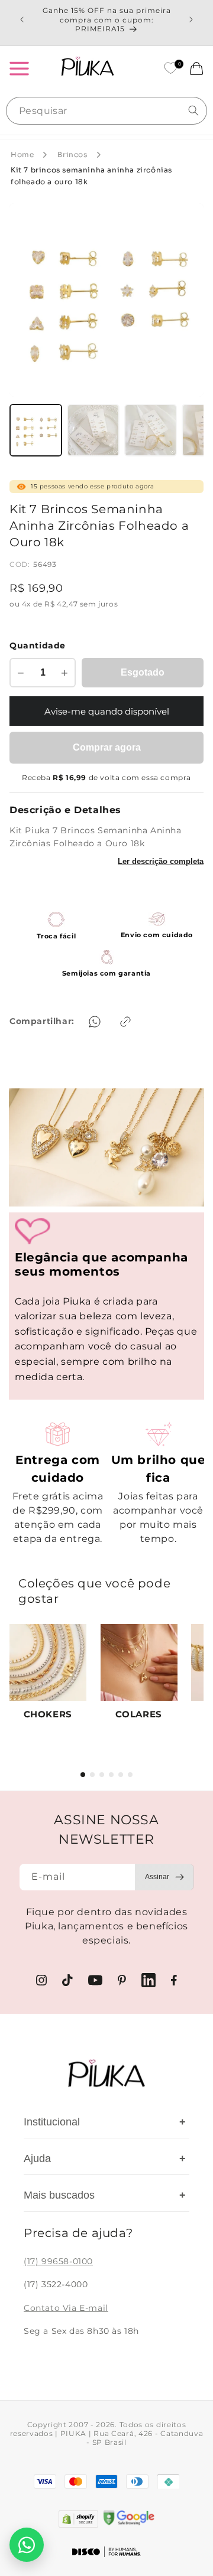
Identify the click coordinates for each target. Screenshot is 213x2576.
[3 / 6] (102, 1775)
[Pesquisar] (193, 110)
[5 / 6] (121, 1775)
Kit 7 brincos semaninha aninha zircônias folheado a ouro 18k (91, 176)
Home (22, 154)
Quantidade (38, 645)
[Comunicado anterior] (22, 19)
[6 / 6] (130, 1775)
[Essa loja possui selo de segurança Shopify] (78, 2519)
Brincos (72, 154)
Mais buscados (105, 2195)
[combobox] (106, 111)
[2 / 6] (92, 1775)
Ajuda (105, 2158)
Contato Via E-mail (66, 2308)
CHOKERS (48, 1714)
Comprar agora (107, 747)
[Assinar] (164, 1877)
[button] (19, 69)
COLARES (139, 1714)
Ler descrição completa (161, 861)
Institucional (105, 2122)
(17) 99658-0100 (58, 2261)
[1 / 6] (83, 1775)
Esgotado (143, 672)
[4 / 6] (111, 1775)
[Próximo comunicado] (191, 19)
